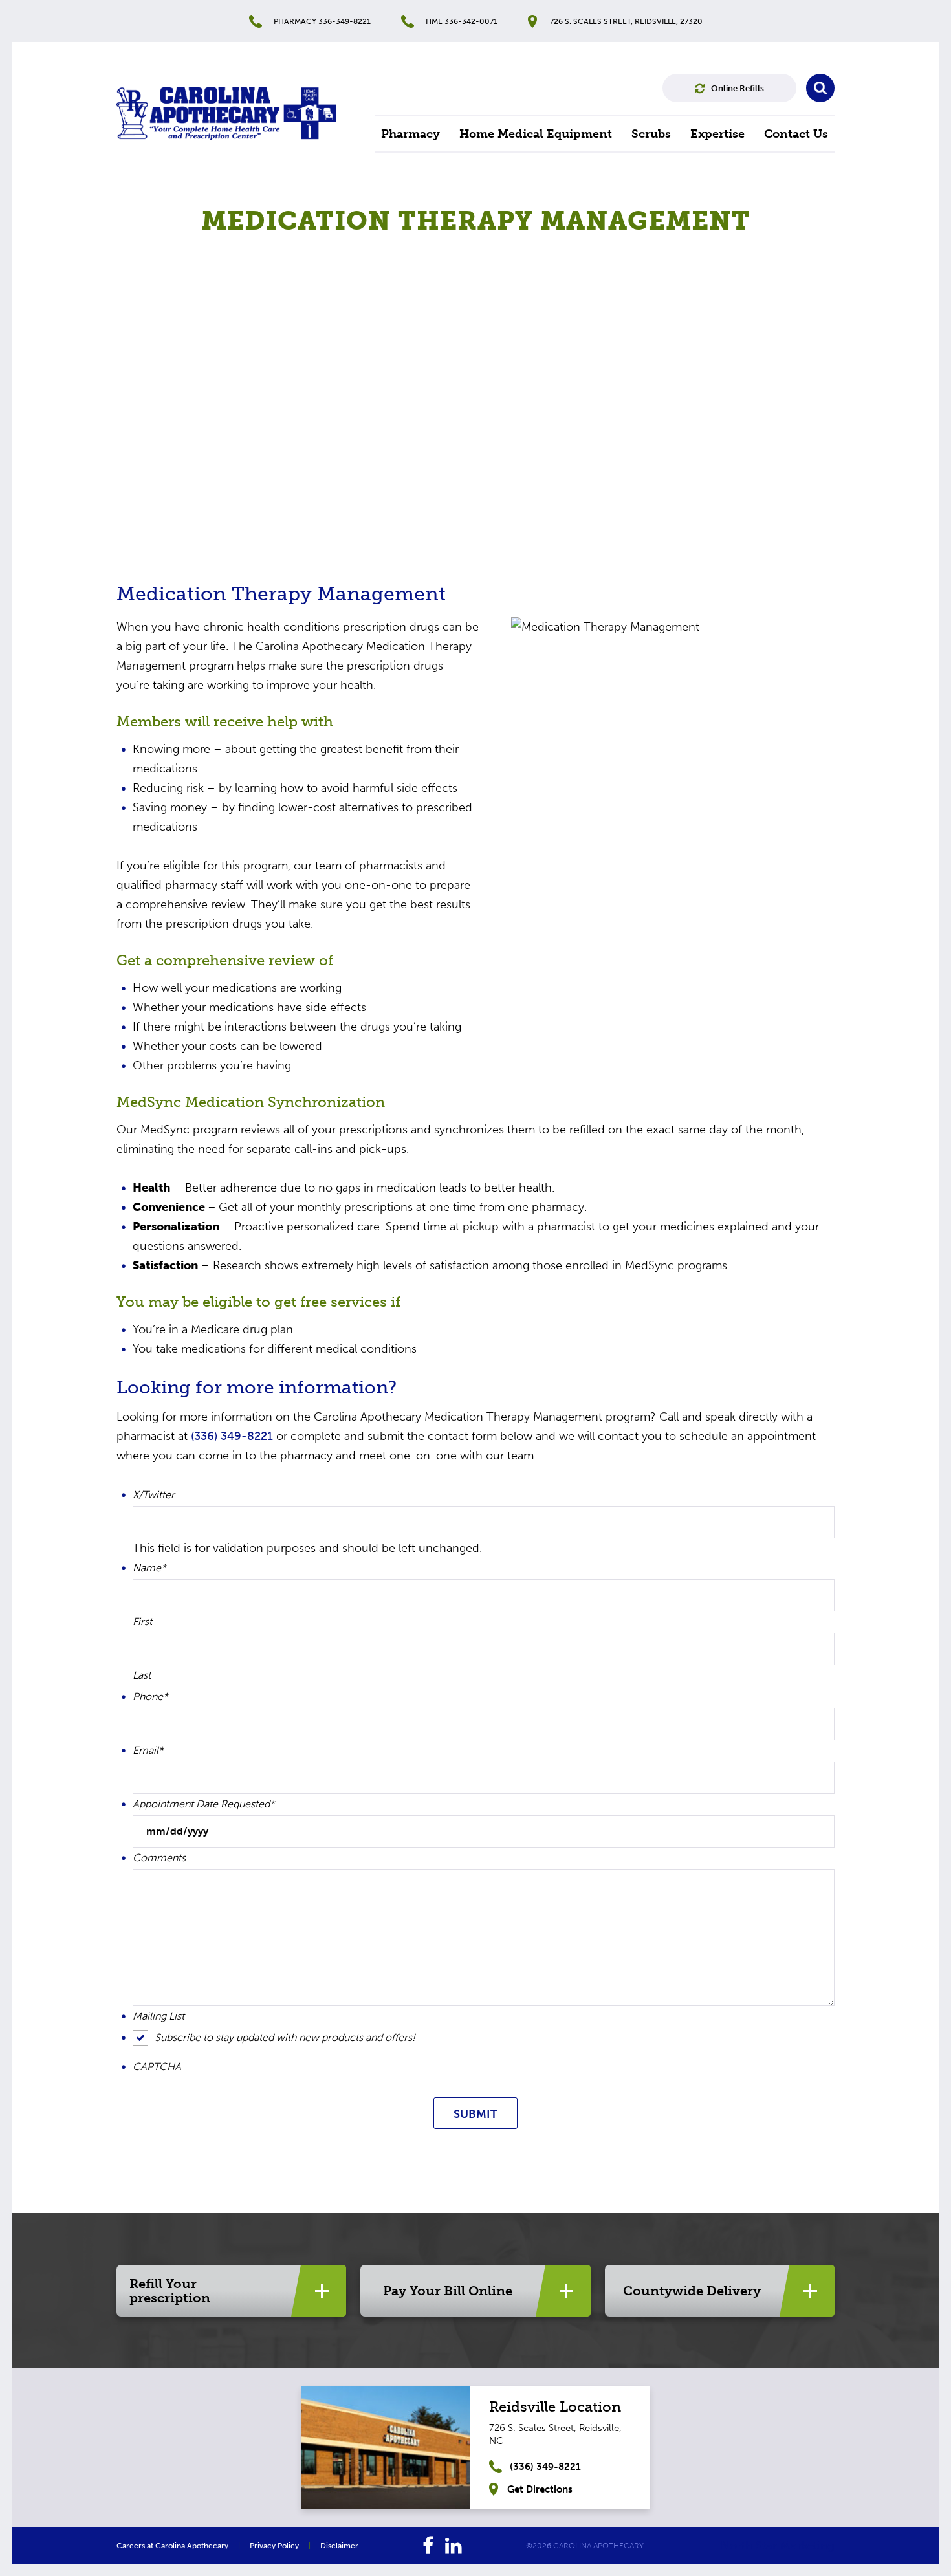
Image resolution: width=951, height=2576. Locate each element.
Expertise (717, 134)
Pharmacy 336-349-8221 (322, 21)
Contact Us (796, 134)
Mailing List (158, 2016)
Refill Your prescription (170, 2291)
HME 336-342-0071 (462, 21)
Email (148, 1751)
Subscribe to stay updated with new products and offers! (285, 2037)
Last (142, 1675)
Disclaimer (339, 2546)
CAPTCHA (157, 2067)
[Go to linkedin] (454, 2546)
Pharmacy (410, 134)
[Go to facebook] (428, 2546)
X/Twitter (154, 1495)
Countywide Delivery (692, 2291)
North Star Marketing (778, 2546)
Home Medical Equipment (536, 134)
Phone (150, 1697)
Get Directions (540, 2489)
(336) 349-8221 (232, 1436)
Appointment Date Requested (204, 1804)
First (142, 1622)
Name (149, 1568)
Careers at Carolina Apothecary (172, 2546)
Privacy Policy (274, 2546)
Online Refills (738, 88)
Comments (159, 1858)
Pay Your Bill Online (448, 2291)
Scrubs (651, 134)
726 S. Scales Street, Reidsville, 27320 (626, 21)
